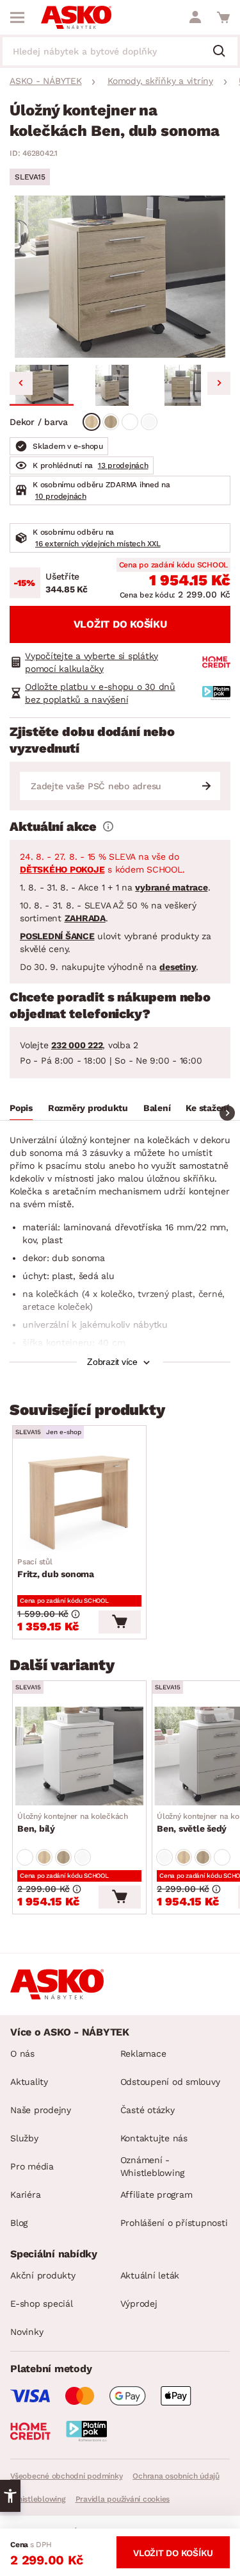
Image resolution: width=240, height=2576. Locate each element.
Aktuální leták (150, 2275)
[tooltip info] (108, 826)
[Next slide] (219, 383)
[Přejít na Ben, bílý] (79, 1756)
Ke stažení (207, 1108)
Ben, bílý (73, 1823)
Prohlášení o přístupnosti (174, 2223)
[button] (42, 385)
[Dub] (92, 422)
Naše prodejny (41, 2110)
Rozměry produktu (88, 1108)
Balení (157, 1108)
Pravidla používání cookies (123, 2499)
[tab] (21, 1110)
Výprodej (139, 2304)
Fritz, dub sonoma (56, 1568)
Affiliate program (156, 2195)
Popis (21, 1108)
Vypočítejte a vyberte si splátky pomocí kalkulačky (92, 662)
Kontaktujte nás (154, 2138)
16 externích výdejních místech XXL (98, 544)
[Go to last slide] (21, 383)
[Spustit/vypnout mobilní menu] (17, 17)
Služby (24, 2138)
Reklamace (143, 2053)
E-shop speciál (42, 2304)
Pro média (32, 2166)
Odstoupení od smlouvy (170, 2082)
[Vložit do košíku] (120, 1622)
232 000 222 (77, 1045)
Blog (19, 2223)
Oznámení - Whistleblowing (153, 2166)
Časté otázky (148, 2110)
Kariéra (25, 2195)
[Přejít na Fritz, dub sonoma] (79, 1501)
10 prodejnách (61, 496)
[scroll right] (227, 1113)
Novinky (27, 2332)
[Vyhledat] (224, 52)
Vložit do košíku (120, 624)
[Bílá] (130, 422)
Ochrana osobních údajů (176, 2476)
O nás (22, 2053)
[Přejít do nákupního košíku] (223, 17)
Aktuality (29, 2082)
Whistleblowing (38, 2499)
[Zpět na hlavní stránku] (76, 17)
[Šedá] (149, 422)
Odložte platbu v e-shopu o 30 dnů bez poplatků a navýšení (100, 693)
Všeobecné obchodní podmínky (66, 2476)
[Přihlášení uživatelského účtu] (195, 17)
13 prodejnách (123, 465)
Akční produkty (43, 2275)
